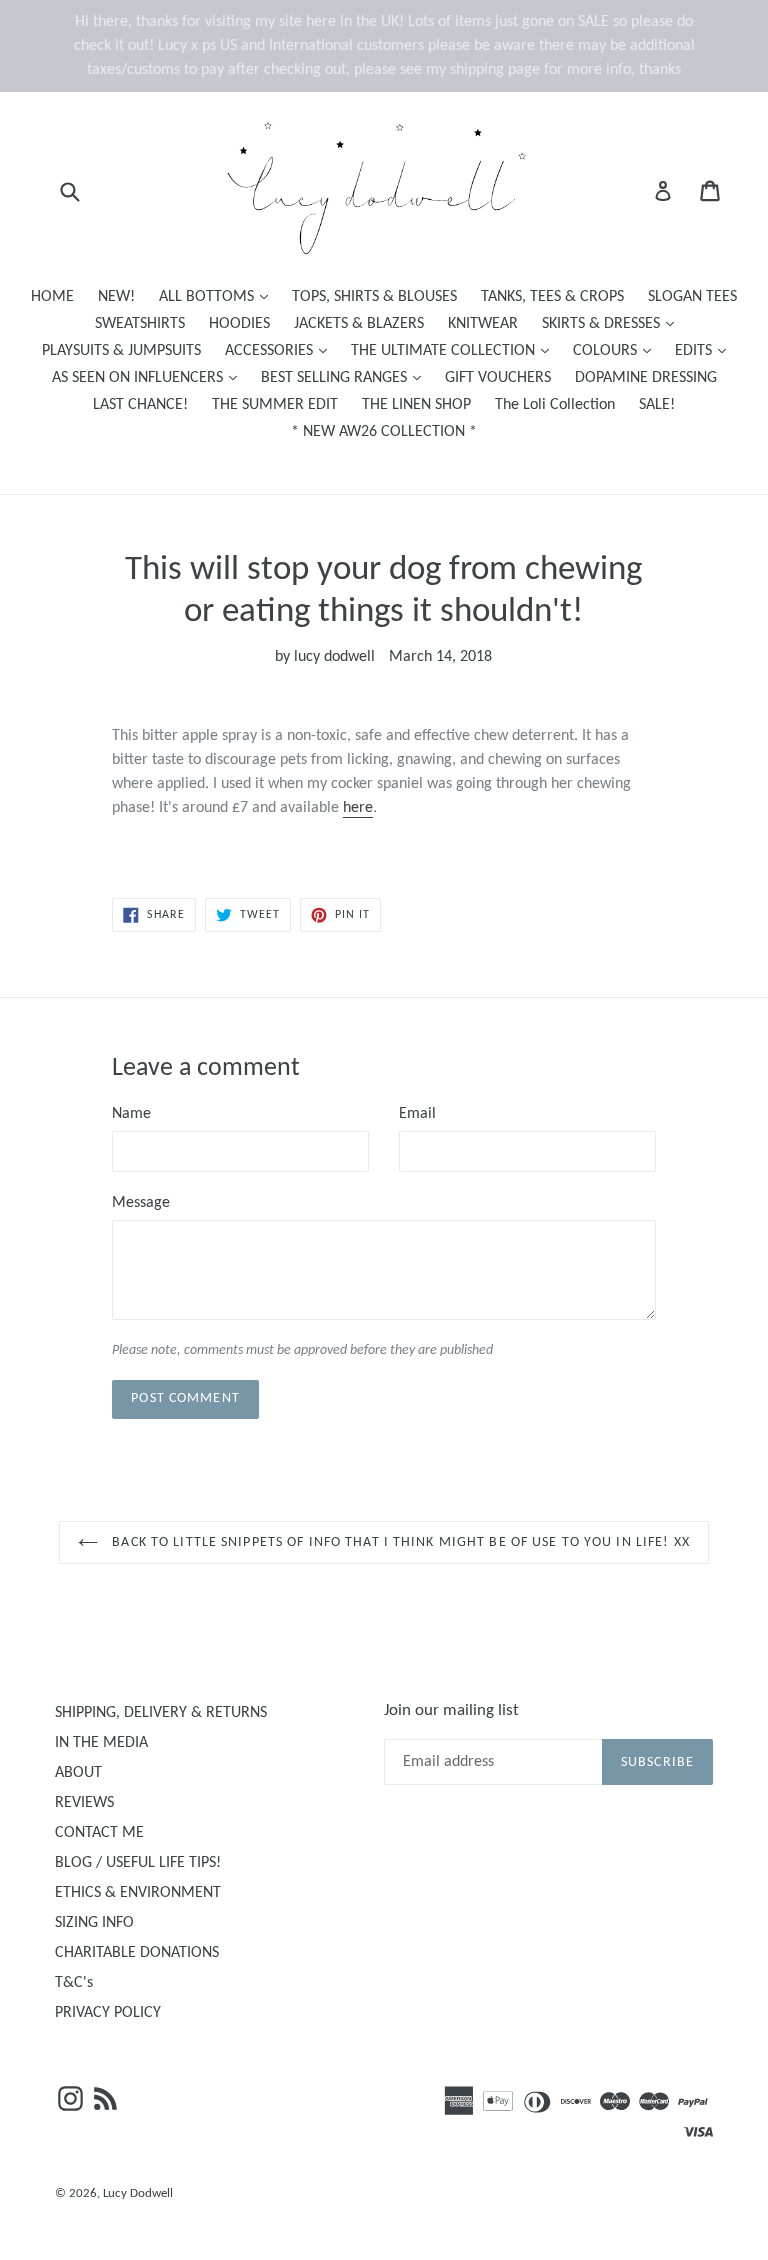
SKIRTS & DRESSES (613, 323)
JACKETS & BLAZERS (359, 324)
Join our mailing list (451, 1710)
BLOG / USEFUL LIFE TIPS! (138, 1863)
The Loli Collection (555, 405)
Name (131, 1114)
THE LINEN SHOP (416, 405)
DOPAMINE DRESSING (646, 378)
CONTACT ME (99, 1833)
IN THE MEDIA (101, 1743)
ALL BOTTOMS (218, 296)
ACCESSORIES (281, 350)
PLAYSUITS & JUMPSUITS (121, 351)
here (358, 808)
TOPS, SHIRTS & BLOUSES (374, 297)
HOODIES (239, 324)
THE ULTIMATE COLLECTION (455, 350)
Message (141, 1203)
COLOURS (617, 350)
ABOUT (78, 1773)
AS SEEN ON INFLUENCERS (149, 377)
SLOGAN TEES (692, 297)
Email (417, 1114)
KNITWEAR (483, 324)
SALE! (657, 405)
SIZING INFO (94, 1923)
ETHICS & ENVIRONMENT (138, 1893)
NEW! (116, 297)
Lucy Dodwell (138, 2193)
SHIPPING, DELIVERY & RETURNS (161, 1713)
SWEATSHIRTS (140, 324)
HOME (52, 297)
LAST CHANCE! (140, 405)
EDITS (705, 350)
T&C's (74, 1983)
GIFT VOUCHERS (498, 378)
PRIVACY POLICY (108, 2013)
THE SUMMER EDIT (275, 405)
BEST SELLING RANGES (346, 377)
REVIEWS (84, 1803)
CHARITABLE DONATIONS (137, 1953)
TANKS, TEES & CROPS (552, 297)
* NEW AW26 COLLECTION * (384, 432)
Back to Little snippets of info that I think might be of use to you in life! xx (399, 1542)
